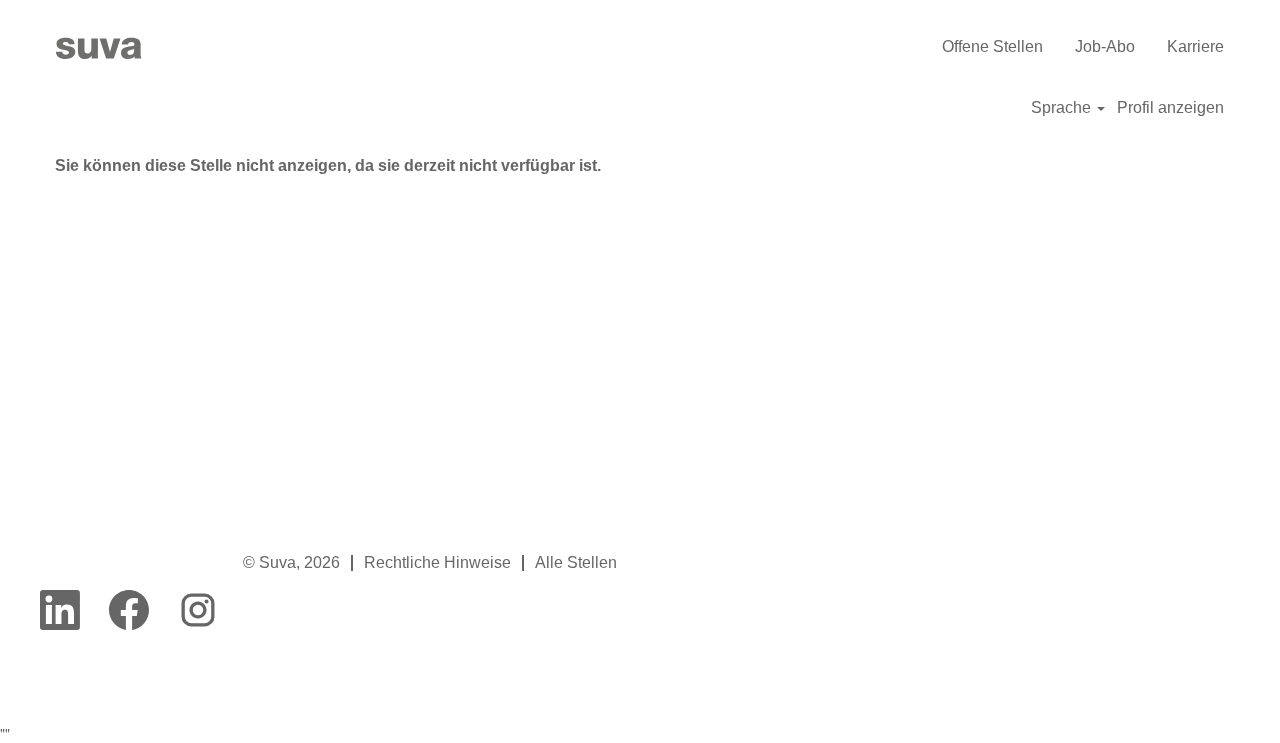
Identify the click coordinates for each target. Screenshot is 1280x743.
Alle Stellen (576, 562)
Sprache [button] (1063, 107)
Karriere (1195, 46)
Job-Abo (1105, 46)
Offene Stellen (992, 46)
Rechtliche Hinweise (437, 562)
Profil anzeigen (1170, 107)
